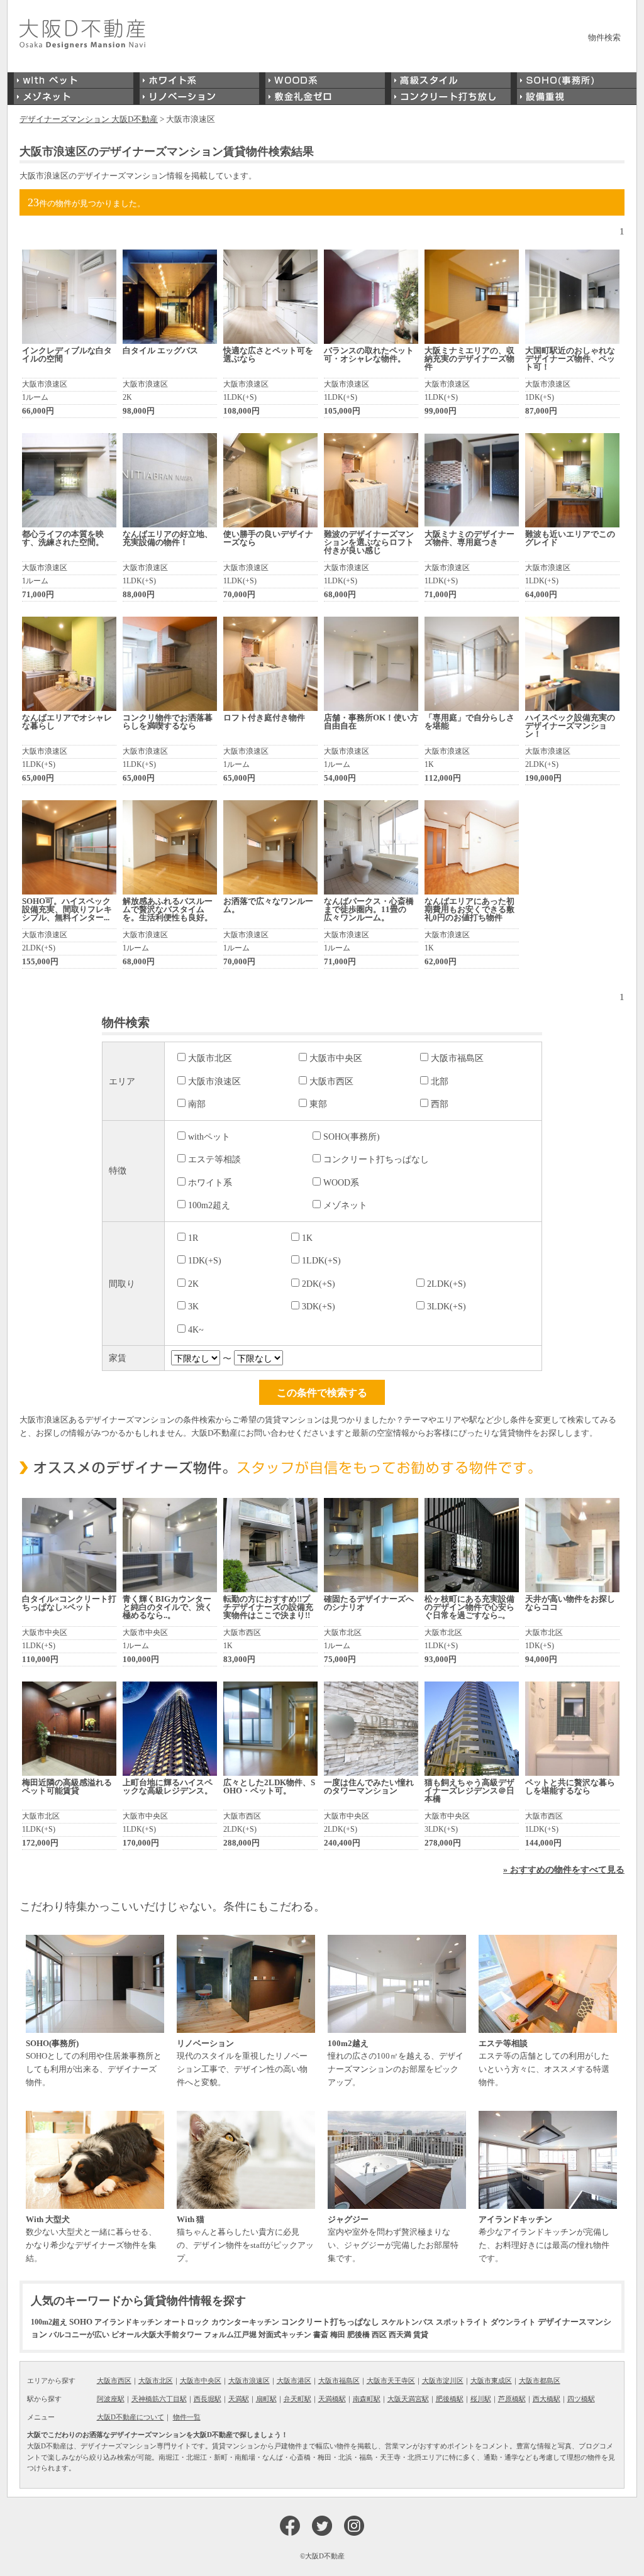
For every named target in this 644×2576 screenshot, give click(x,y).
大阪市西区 (331, 1081)
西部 (440, 1104)
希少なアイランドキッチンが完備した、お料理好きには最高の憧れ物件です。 (544, 2239)
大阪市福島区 (457, 1058)
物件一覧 (187, 2417)
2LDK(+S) (447, 1284)
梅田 (338, 2335)
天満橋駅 (332, 2399)
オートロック (187, 2322)
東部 (318, 1104)
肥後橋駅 (450, 2399)
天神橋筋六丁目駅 (159, 2399)
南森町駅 (367, 2399)
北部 (440, 1081)
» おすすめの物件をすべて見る (564, 1869)
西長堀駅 (208, 2399)
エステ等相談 (214, 1159)
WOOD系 (341, 1182)
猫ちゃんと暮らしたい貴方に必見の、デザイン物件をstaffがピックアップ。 (245, 2239)
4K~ (196, 1329)
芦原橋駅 (512, 2399)
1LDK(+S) (321, 1260)
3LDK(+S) (447, 1306)
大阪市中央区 (336, 1058)
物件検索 (604, 37)
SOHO (81, 2322)
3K (193, 1306)
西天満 (400, 2335)
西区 (379, 2335)
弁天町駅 (297, 2399)
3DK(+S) (319, 1306)
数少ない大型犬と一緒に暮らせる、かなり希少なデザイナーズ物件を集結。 (91, 2239)
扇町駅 (266, 2399)
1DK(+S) (205, 1260)
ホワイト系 (210, 1182)
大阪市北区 (210, 1058)
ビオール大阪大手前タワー (157, 2335)
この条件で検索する (322, 1392)
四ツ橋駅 (581, 2399)
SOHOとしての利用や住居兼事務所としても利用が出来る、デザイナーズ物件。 (94, 2063)
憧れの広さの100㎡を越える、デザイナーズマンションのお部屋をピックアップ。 (396, 2063)
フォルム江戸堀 (230, 2335)
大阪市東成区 (491, 2381)
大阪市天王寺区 (391, 2381)
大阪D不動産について (130, 2417)
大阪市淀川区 (443, 2381)
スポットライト (462, 2322)
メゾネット (345, 1205)
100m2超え (209, 1205)
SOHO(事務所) (352, 1137)
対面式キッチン (285, 2335)
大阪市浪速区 (214, 1081)
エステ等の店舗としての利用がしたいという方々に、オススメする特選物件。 (544, 2063)
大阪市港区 (294, 2381)
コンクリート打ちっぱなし (376, 1159)
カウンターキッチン (245, 2322)
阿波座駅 (111, 2399)
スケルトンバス (408, 2322)
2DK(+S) (319, 1284)
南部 (197, 1104)
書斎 (321, 2335)
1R (193, 1238)
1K (307, 1238)
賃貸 (421, 2335)
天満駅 (239, 2399)
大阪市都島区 (540, 2381)
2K (193, 1284)
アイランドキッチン (128, 2322)
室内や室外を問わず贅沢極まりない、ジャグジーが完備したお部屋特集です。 (393, 2239)
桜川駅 (481, 2399)
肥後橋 (358, 2335)
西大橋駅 (547, 2399)
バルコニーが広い (79, 2335)
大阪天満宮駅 (408, 2399)
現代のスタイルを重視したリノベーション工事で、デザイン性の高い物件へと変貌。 (242, 2063)
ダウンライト (513, 2322)
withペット (209, 1137)
